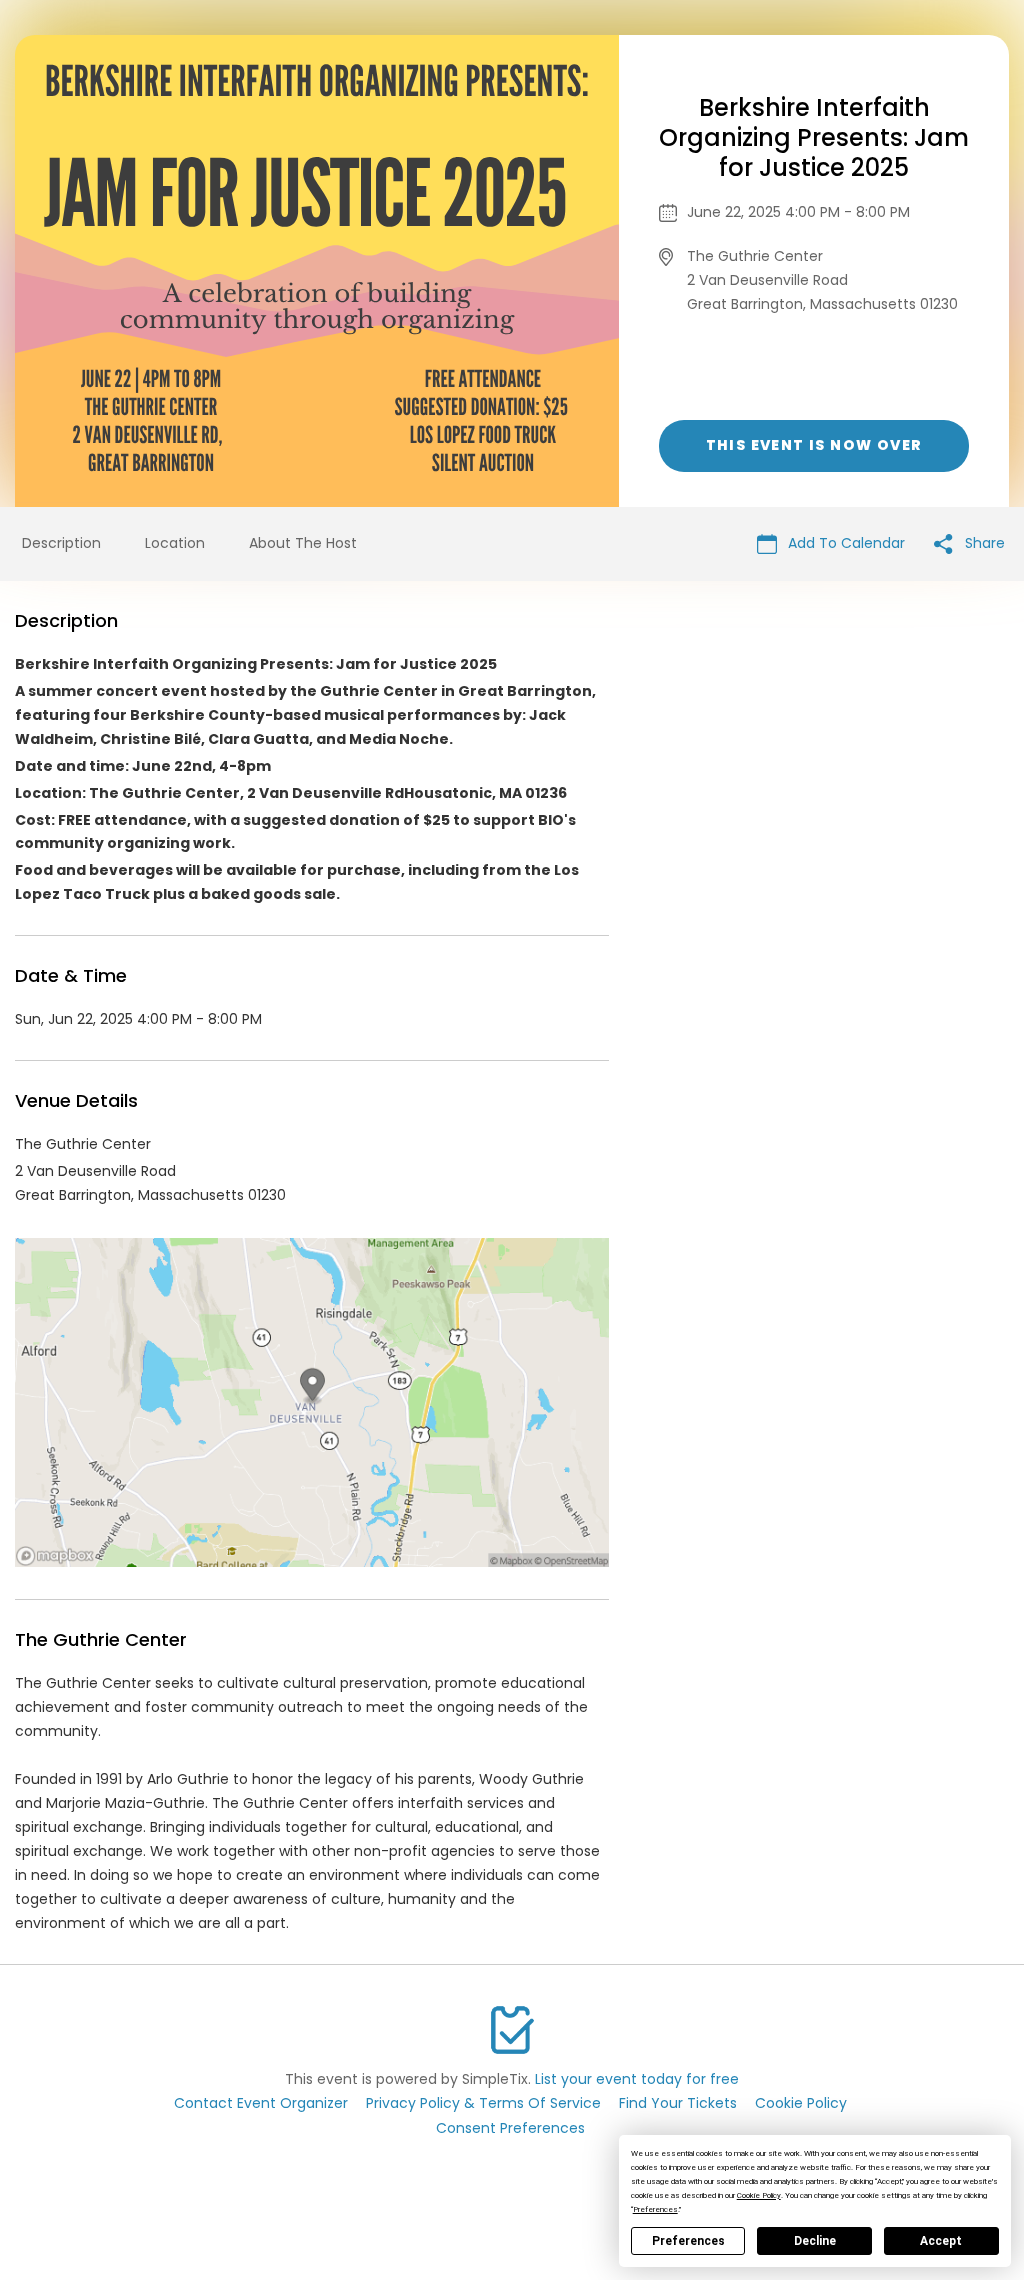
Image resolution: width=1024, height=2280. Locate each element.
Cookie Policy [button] (759, 2195)
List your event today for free (637, 2079)
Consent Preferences (510, 2128)
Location (175, 543)
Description (61, 543)
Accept (941, 2241)
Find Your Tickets (678, 2103)
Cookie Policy (801, 2103)
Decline (815, 2241)
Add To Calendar (844, 543)
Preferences (688, 2241)
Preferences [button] (655, 2209)
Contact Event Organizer (261, 2103)
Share (983, 543)
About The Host (303, 543)
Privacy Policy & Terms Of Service (483, 2103)
